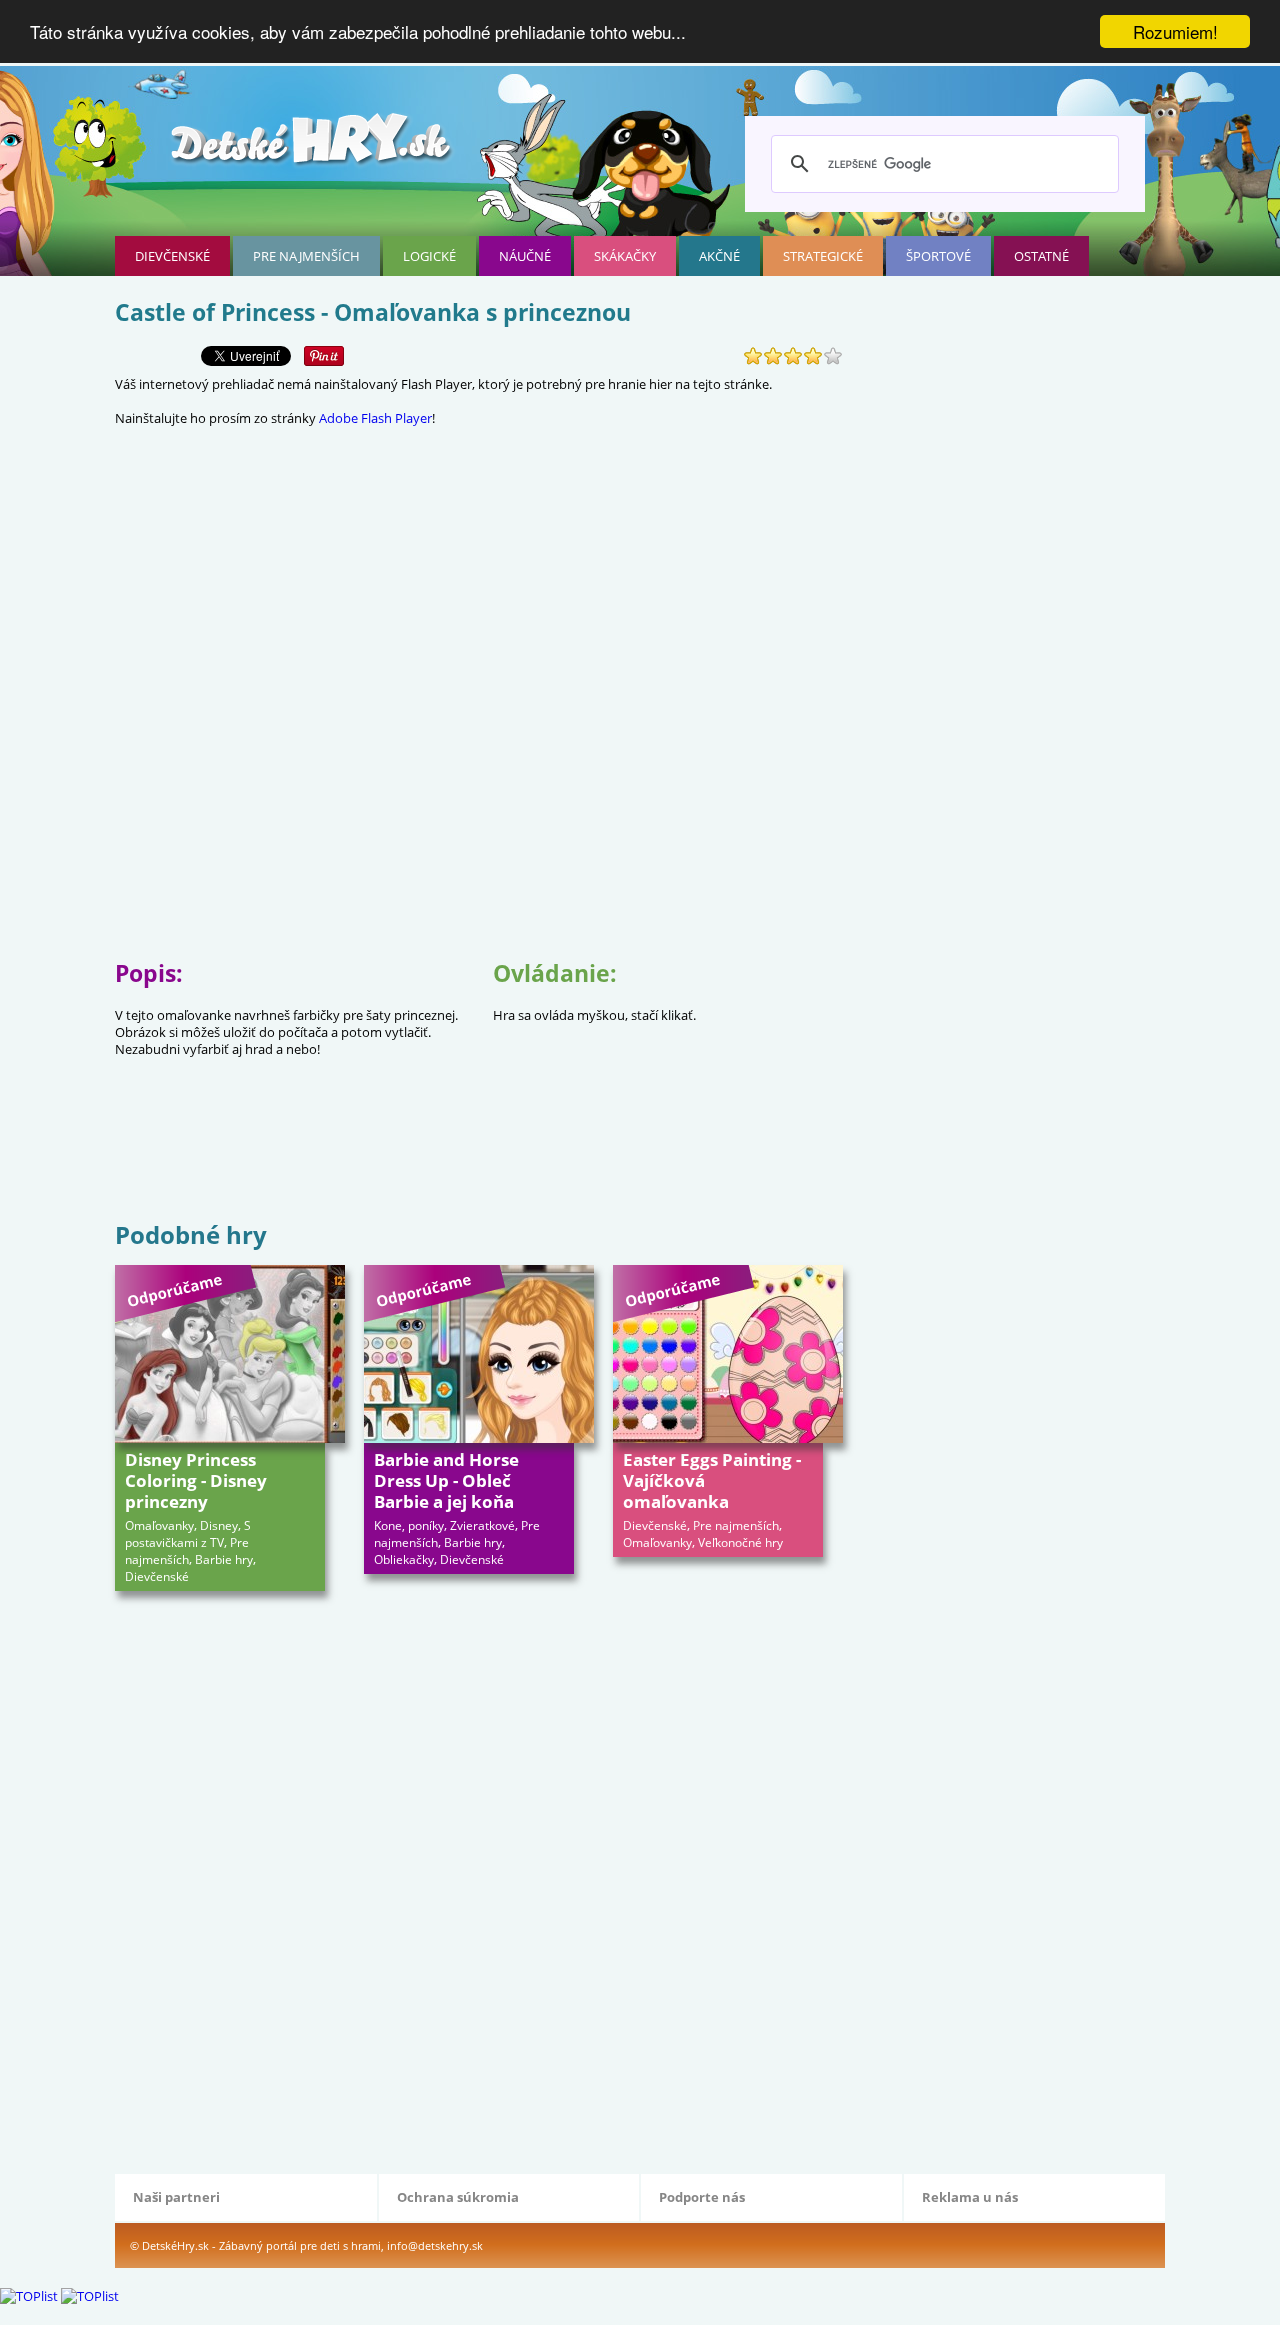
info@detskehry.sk (435, 2245)
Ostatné (1041, 256)
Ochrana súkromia (458, 2197)
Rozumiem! (1175, 31)
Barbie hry (224, 1559)
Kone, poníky (409, 1525)
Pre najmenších (306, 256)
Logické (429, 256)
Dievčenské (172, 256)
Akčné (719, 256)
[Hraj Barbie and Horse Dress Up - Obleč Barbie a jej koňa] (479, 1354)
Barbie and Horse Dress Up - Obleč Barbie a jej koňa (446, 1480)
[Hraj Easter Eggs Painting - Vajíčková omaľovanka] (728, 1354)
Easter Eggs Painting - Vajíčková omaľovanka (712, 1480)
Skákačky (625, 256)
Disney (219, 1525)
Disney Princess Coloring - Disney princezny (196, 1480)
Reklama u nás (970, 2197)
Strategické (823, 256)
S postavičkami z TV (188, 1534)
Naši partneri (176, 2197)
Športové (938, 256)
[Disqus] (479, 1880)
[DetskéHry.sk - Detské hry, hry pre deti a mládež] (313, 146)
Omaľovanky (159, 1525)
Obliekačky (404, 1559)
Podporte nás (702, 2197)
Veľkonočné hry (740, 1542)
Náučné (525, 256)
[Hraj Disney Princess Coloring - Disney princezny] (230, 1354)
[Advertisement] (479, 1152)
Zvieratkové (482, 1525)
